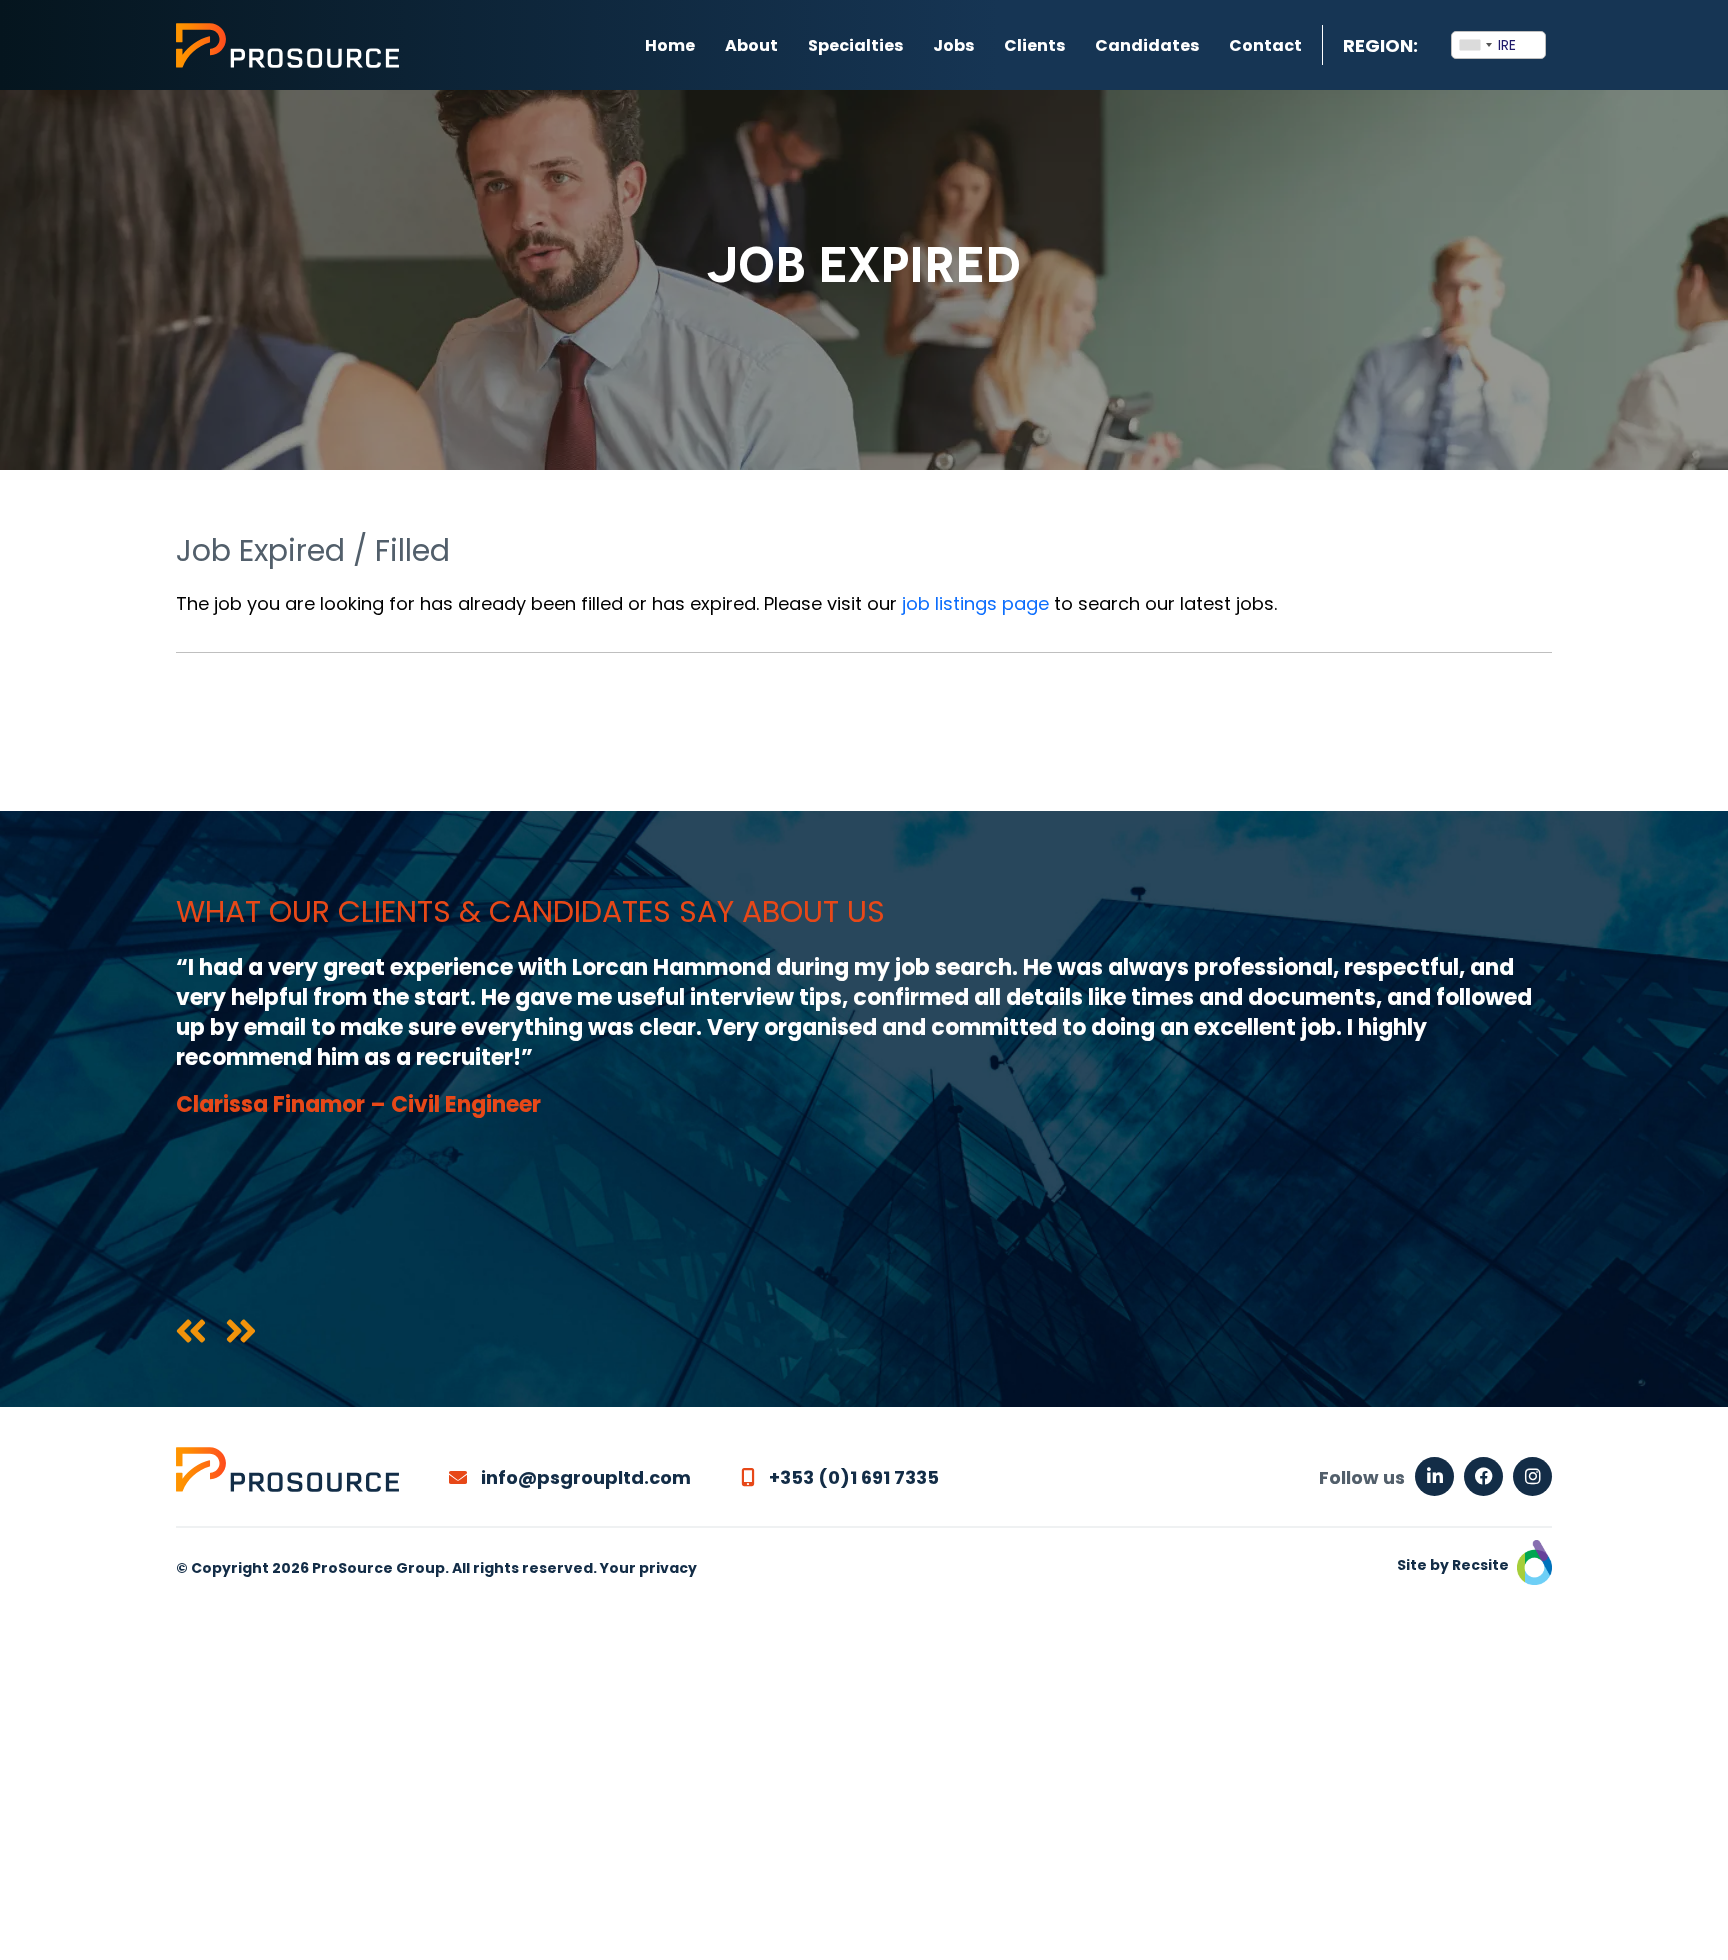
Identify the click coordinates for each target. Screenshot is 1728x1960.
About (751, 45)
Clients (1034, 45)
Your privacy (648, 1568)
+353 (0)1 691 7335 (852, 1477)
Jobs (953, 45)
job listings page (975, 603)
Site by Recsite (1454, 1565)
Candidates (1147, 45)
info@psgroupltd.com (584, 1477)
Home (670, 45)
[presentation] (191, 1333)
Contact (1265, 45)
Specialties (855, 45)
